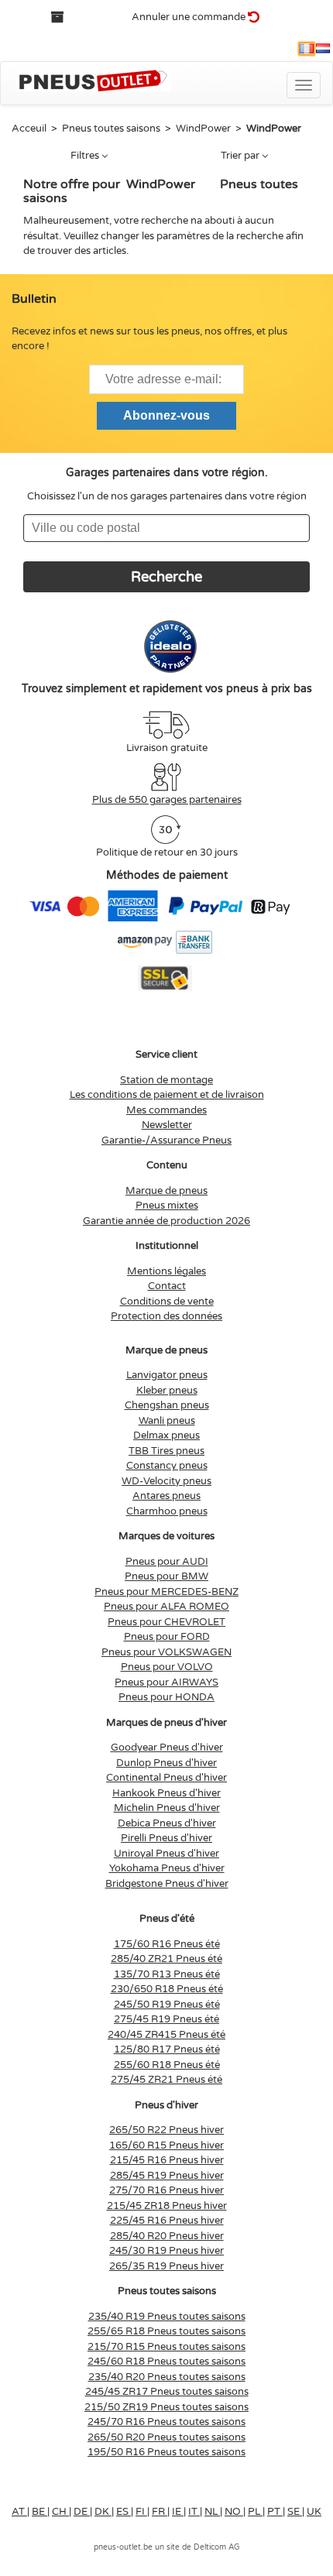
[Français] (307, 49)
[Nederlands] (323, 49)
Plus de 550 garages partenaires (167, 800)
